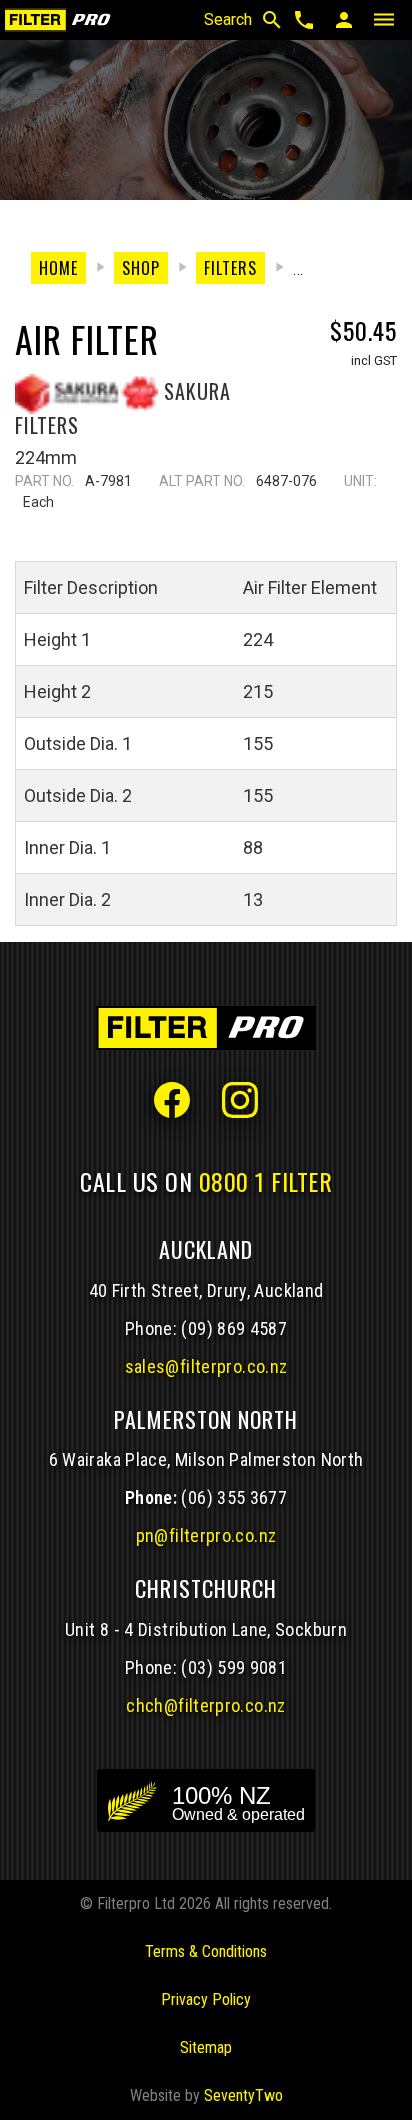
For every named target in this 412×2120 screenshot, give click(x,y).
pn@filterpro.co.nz (206, 1535)
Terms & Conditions (206, 1951)
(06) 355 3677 (234, 1497)
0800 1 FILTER (266, 1181)
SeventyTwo (243, 2095)
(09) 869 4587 (234, 1328)
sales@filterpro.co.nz (206, 1366)
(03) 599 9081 (234, 1667)
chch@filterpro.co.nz (205, 1705)
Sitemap (206, 2047)
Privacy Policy (206, 1999)
